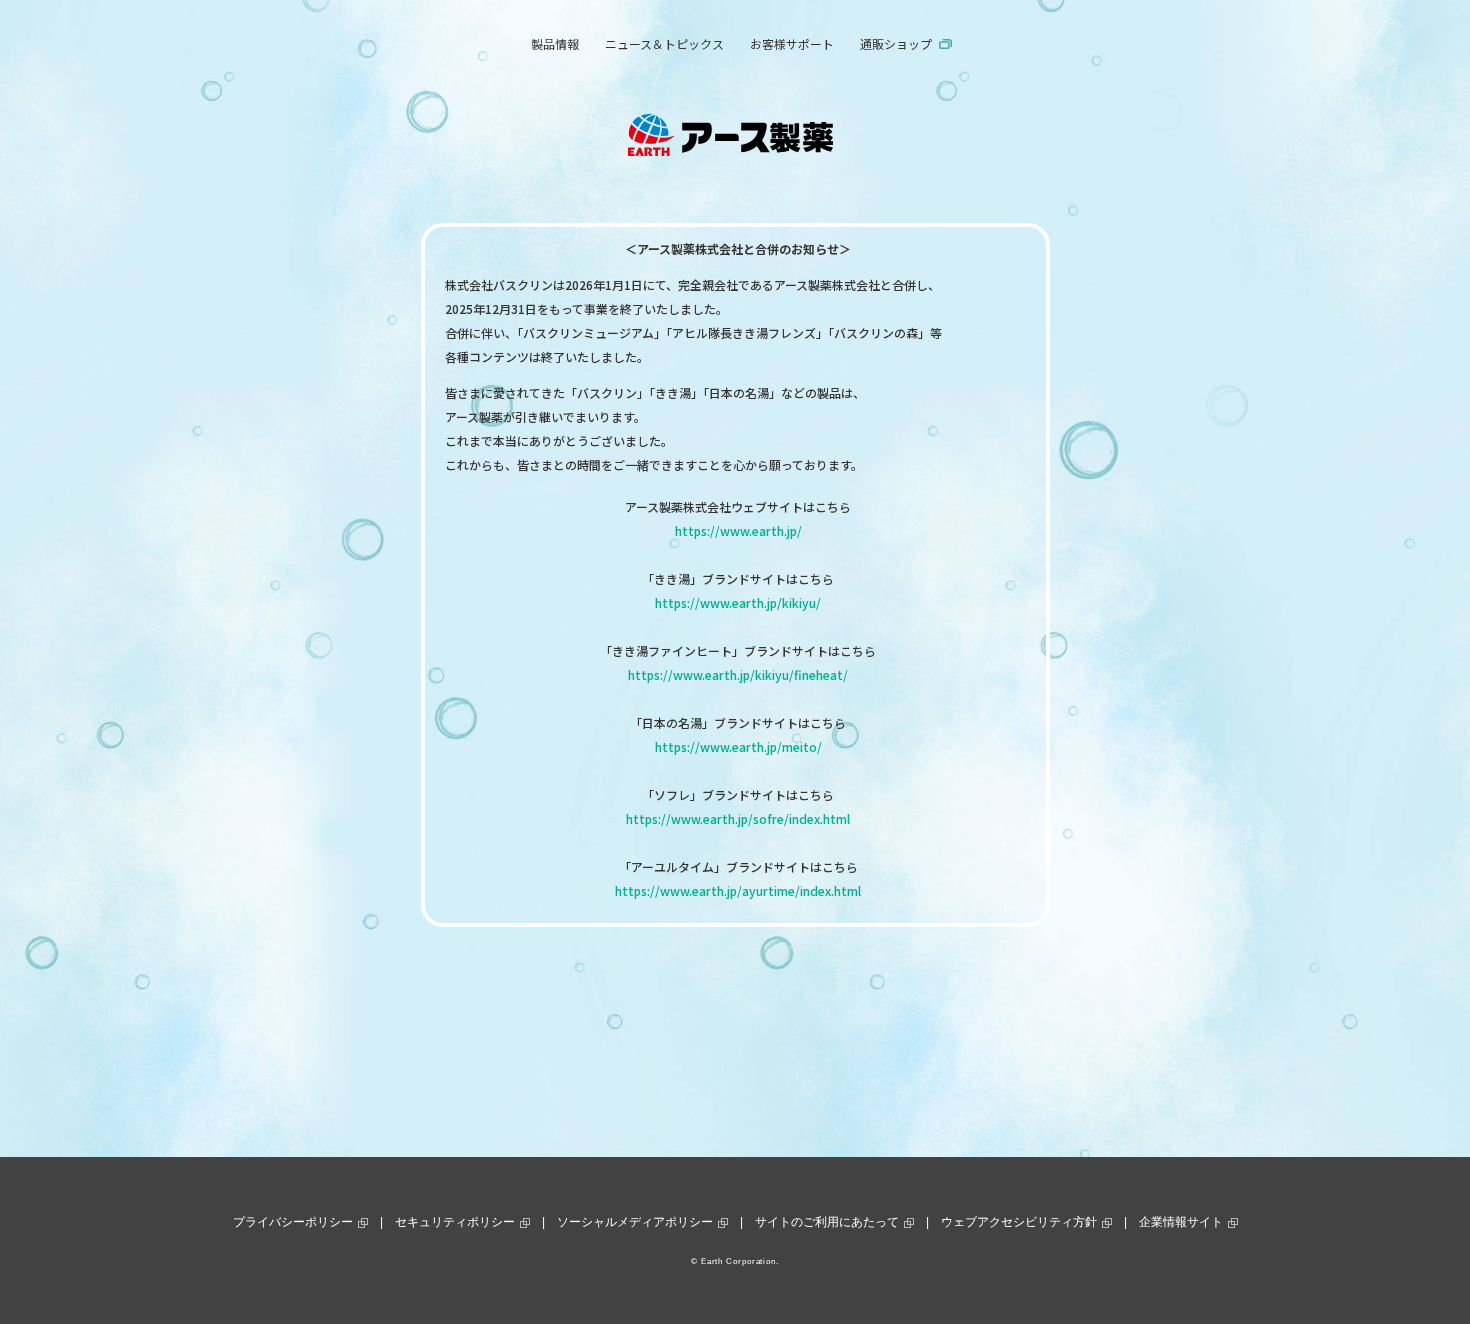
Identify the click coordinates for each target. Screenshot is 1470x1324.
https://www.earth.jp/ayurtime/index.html (738, 890)
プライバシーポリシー (293, 1222)
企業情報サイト (1181, 1222)
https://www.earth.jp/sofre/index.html (738, 818)
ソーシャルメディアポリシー (635, 1222)
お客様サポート (792, 43)
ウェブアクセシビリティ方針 (1019, 1222)
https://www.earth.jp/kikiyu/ (738, 602)
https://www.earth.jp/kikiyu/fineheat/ (738, 674)
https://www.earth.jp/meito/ (738, 746)
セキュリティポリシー (455, 1222)
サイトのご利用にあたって (827, 1222)
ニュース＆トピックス (664, 43)
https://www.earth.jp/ (738, 530)
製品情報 (555, 43)
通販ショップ (896, 43)
